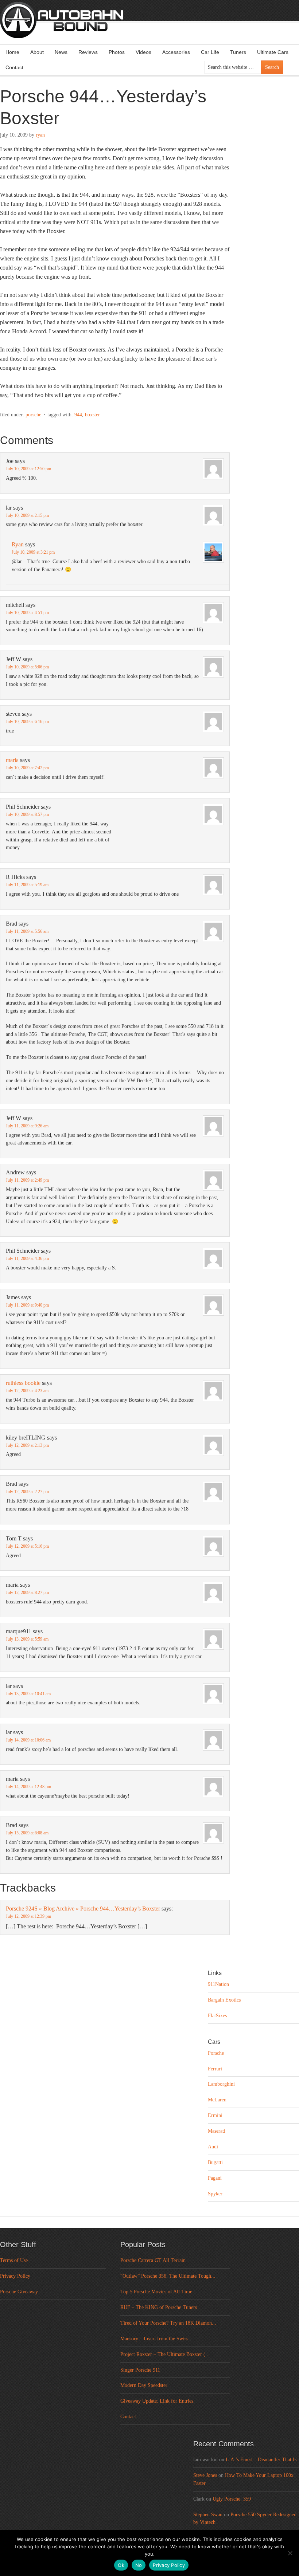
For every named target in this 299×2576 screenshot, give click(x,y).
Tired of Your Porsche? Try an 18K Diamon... (168, 2323)
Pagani (215, 2178)
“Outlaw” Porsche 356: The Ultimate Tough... (168, 2276)
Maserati (217, 2131)
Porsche (33, 415)
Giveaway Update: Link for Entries (157, 2401)
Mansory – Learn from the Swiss (154, 2339)
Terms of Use (14, 2260)
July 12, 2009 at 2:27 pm (27, 1492)
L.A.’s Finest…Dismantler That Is (261, 2460)
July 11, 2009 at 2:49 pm (27, 1180)
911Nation (218, 1984)
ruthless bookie (23, 1383)
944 (78, 415)
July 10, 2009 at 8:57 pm (27, 814)
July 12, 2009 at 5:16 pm (27, 1546)
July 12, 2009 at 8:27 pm (27, 1593)
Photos (117, 52)
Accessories (176, 52)
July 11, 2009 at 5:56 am (27, 931)
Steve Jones (205, 2475)
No (139, 2565)
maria (12, 760)
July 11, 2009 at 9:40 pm (27, 1305)
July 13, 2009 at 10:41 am (28, 1694)
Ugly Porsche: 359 (232, 2499)
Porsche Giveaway (19, 2292)
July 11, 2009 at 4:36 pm (27, 1258)
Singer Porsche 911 (140, 2370)
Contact (14, 67)
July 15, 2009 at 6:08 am (27, 1833)
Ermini (215, 2115)
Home (12, 52)
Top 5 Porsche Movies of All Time (156, 2292)
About (37, 52)
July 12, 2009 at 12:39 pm (28, 1916)
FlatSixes (217, 2016)
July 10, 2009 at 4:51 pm (27, 613)
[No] (290, 2553)
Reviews (88, 52)
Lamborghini (221, 2084)
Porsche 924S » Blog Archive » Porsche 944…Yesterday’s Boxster (83, 1909)
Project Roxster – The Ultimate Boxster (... (165, 2354)
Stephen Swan (208, 2515)
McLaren (217, 2100)
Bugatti (215, 2162)
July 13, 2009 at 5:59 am (27, 1639)
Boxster (92, 415)
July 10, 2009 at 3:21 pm (33, 552)
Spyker (215, 2194)
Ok (121, 2565)
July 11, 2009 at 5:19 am (27, 885)
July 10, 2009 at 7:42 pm (27, 768)
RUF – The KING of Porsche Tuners (159, 2307)
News (61, 52)
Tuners (238, 52)
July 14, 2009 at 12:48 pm (28, 1787)
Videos (143, 52)
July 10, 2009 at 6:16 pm (27, 722)
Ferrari (215, 2069)
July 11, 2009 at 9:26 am (27, 1126)
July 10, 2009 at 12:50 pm (28, 469)
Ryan (40, 135)
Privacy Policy (15, 2276)
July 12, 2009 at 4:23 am (27, 1391)
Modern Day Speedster (144, 2385)
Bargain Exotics (224, 2000)
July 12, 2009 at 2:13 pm (27, 1445)
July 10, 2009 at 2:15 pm (27, 515)
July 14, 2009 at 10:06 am (28, 1740)
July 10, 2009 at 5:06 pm (27, 667)
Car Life (210, 52)
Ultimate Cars (273, 52)
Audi (213, 2147)
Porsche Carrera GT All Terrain (153, 2260)
